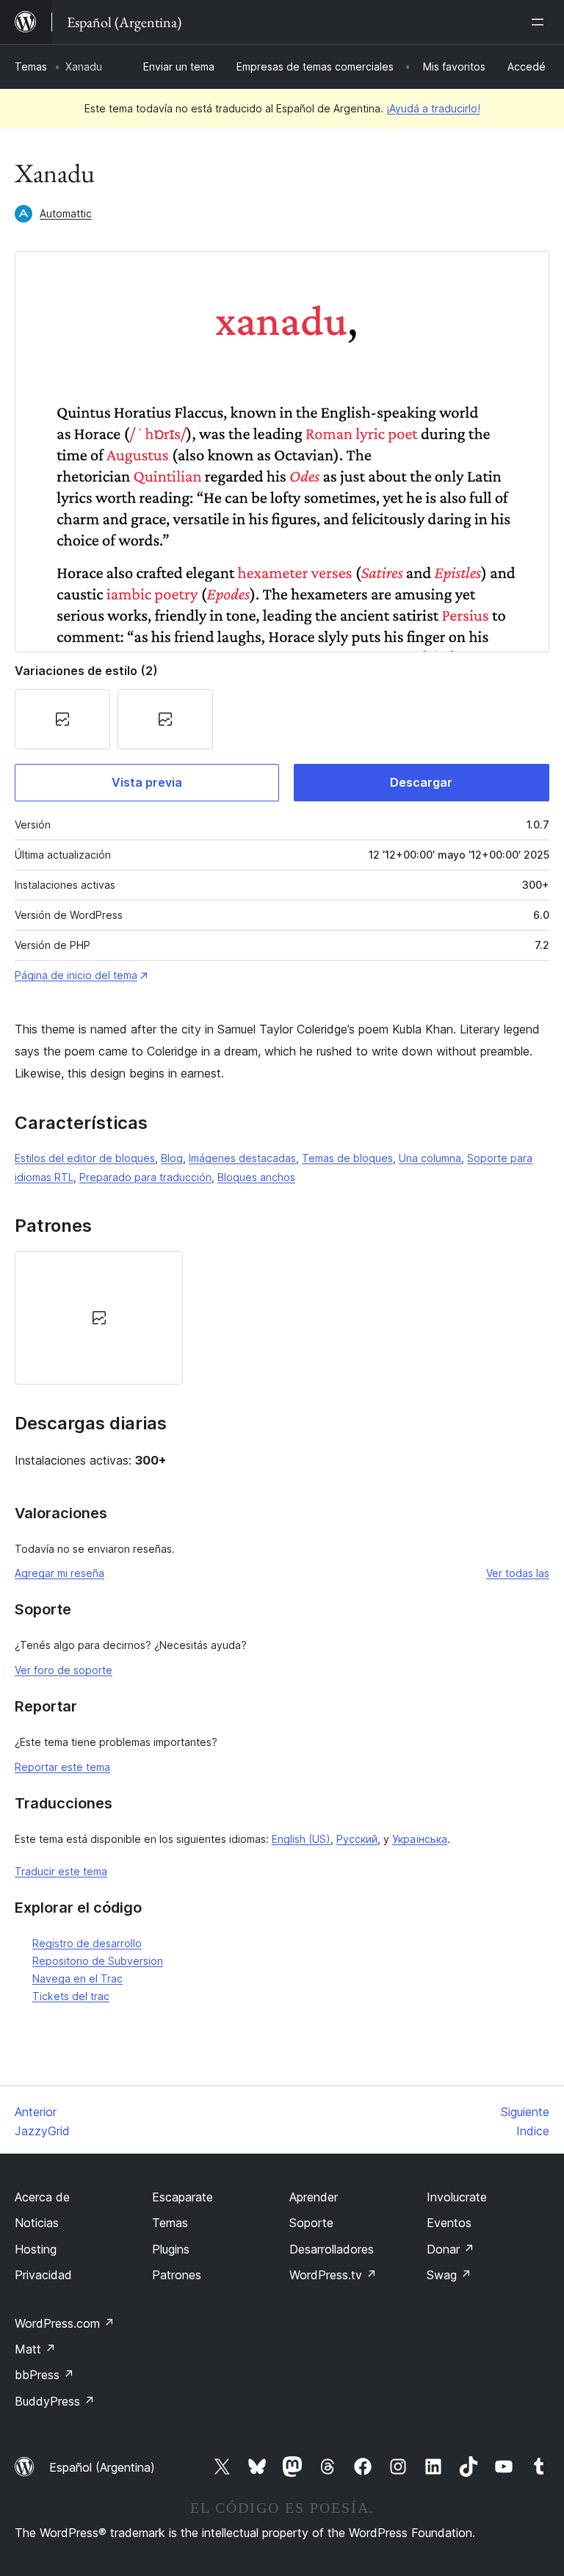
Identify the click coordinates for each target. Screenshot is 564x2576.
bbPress (44, 2375)
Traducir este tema (61, 1871)
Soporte (311, 2223)
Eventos (449, 2223)
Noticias (37, 2223)
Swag (449, 2275)
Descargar (421, 782)
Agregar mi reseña (59, 1573)
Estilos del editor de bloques (85, 1158)
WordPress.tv (333, 2275)
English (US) (301, 1839)
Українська (420, 1839)
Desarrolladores (332, 2249)
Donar (451, 2249)
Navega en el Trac (77, 1978)
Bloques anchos (256, 1177)
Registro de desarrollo (87, 1943)
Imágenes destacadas (242, 1158)
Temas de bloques (347, 1158)
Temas (31, 66)
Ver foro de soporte (64, 1670)
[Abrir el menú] (540, 22)
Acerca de (42, 2197)
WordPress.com (65, 2323)
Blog (172, 1158)
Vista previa (147, 782)
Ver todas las (518, 1573)
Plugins (171, 2249)
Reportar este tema (62, 1767)
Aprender (314, 2197)
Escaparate (182, 2197)
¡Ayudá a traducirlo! (433, 108)
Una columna (430, 1158)
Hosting (36, 2249)
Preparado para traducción (145, 1177)
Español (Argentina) (102, 2467)
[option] (99, 1318)
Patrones (177, 2275)
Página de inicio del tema (76, 975)
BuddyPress (55, 2401)
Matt (35, 2349)
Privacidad (43, 2275)
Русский (357, 1839)
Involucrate (457, 2197)
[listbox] (282, 1318)
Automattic (66, 213)
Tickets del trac (71, 1996)
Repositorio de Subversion (98, 1961)
